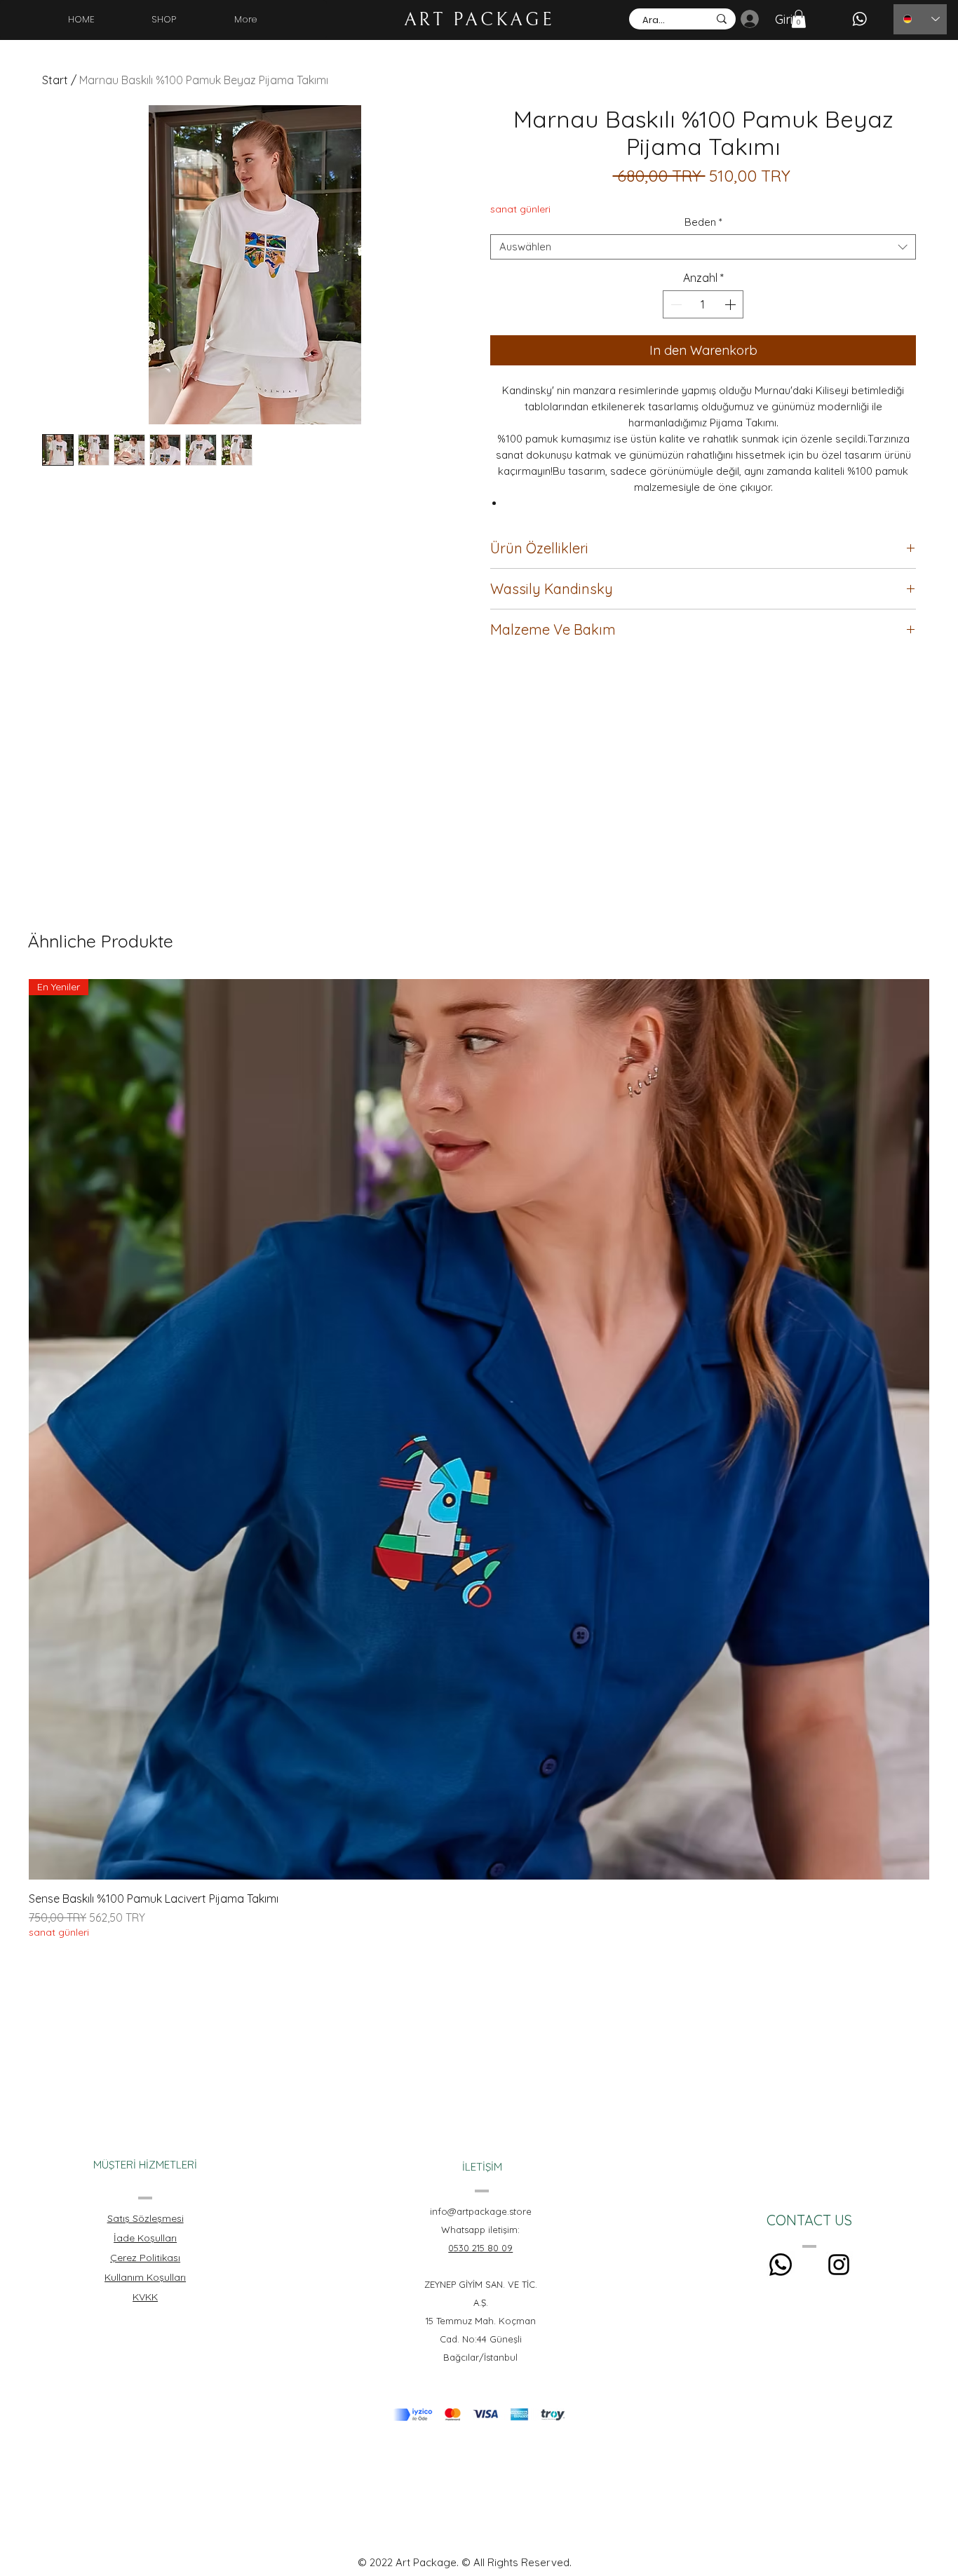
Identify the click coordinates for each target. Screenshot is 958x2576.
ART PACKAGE (479, 20)
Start (55, 80)
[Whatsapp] (781, 2265)
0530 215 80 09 (480, 2248)
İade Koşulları (145, 2238)
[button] (799, 19)
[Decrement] (675, 304)
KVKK (145, 2297)
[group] (479, 1459)
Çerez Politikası (145, 2258)
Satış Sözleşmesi (146, 2218)
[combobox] (703, 247)
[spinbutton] (703, 304)
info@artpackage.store (481, 2211)
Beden (703, 222)
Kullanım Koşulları (145, 2277)
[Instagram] (839, 2265)
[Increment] (731, 304)
